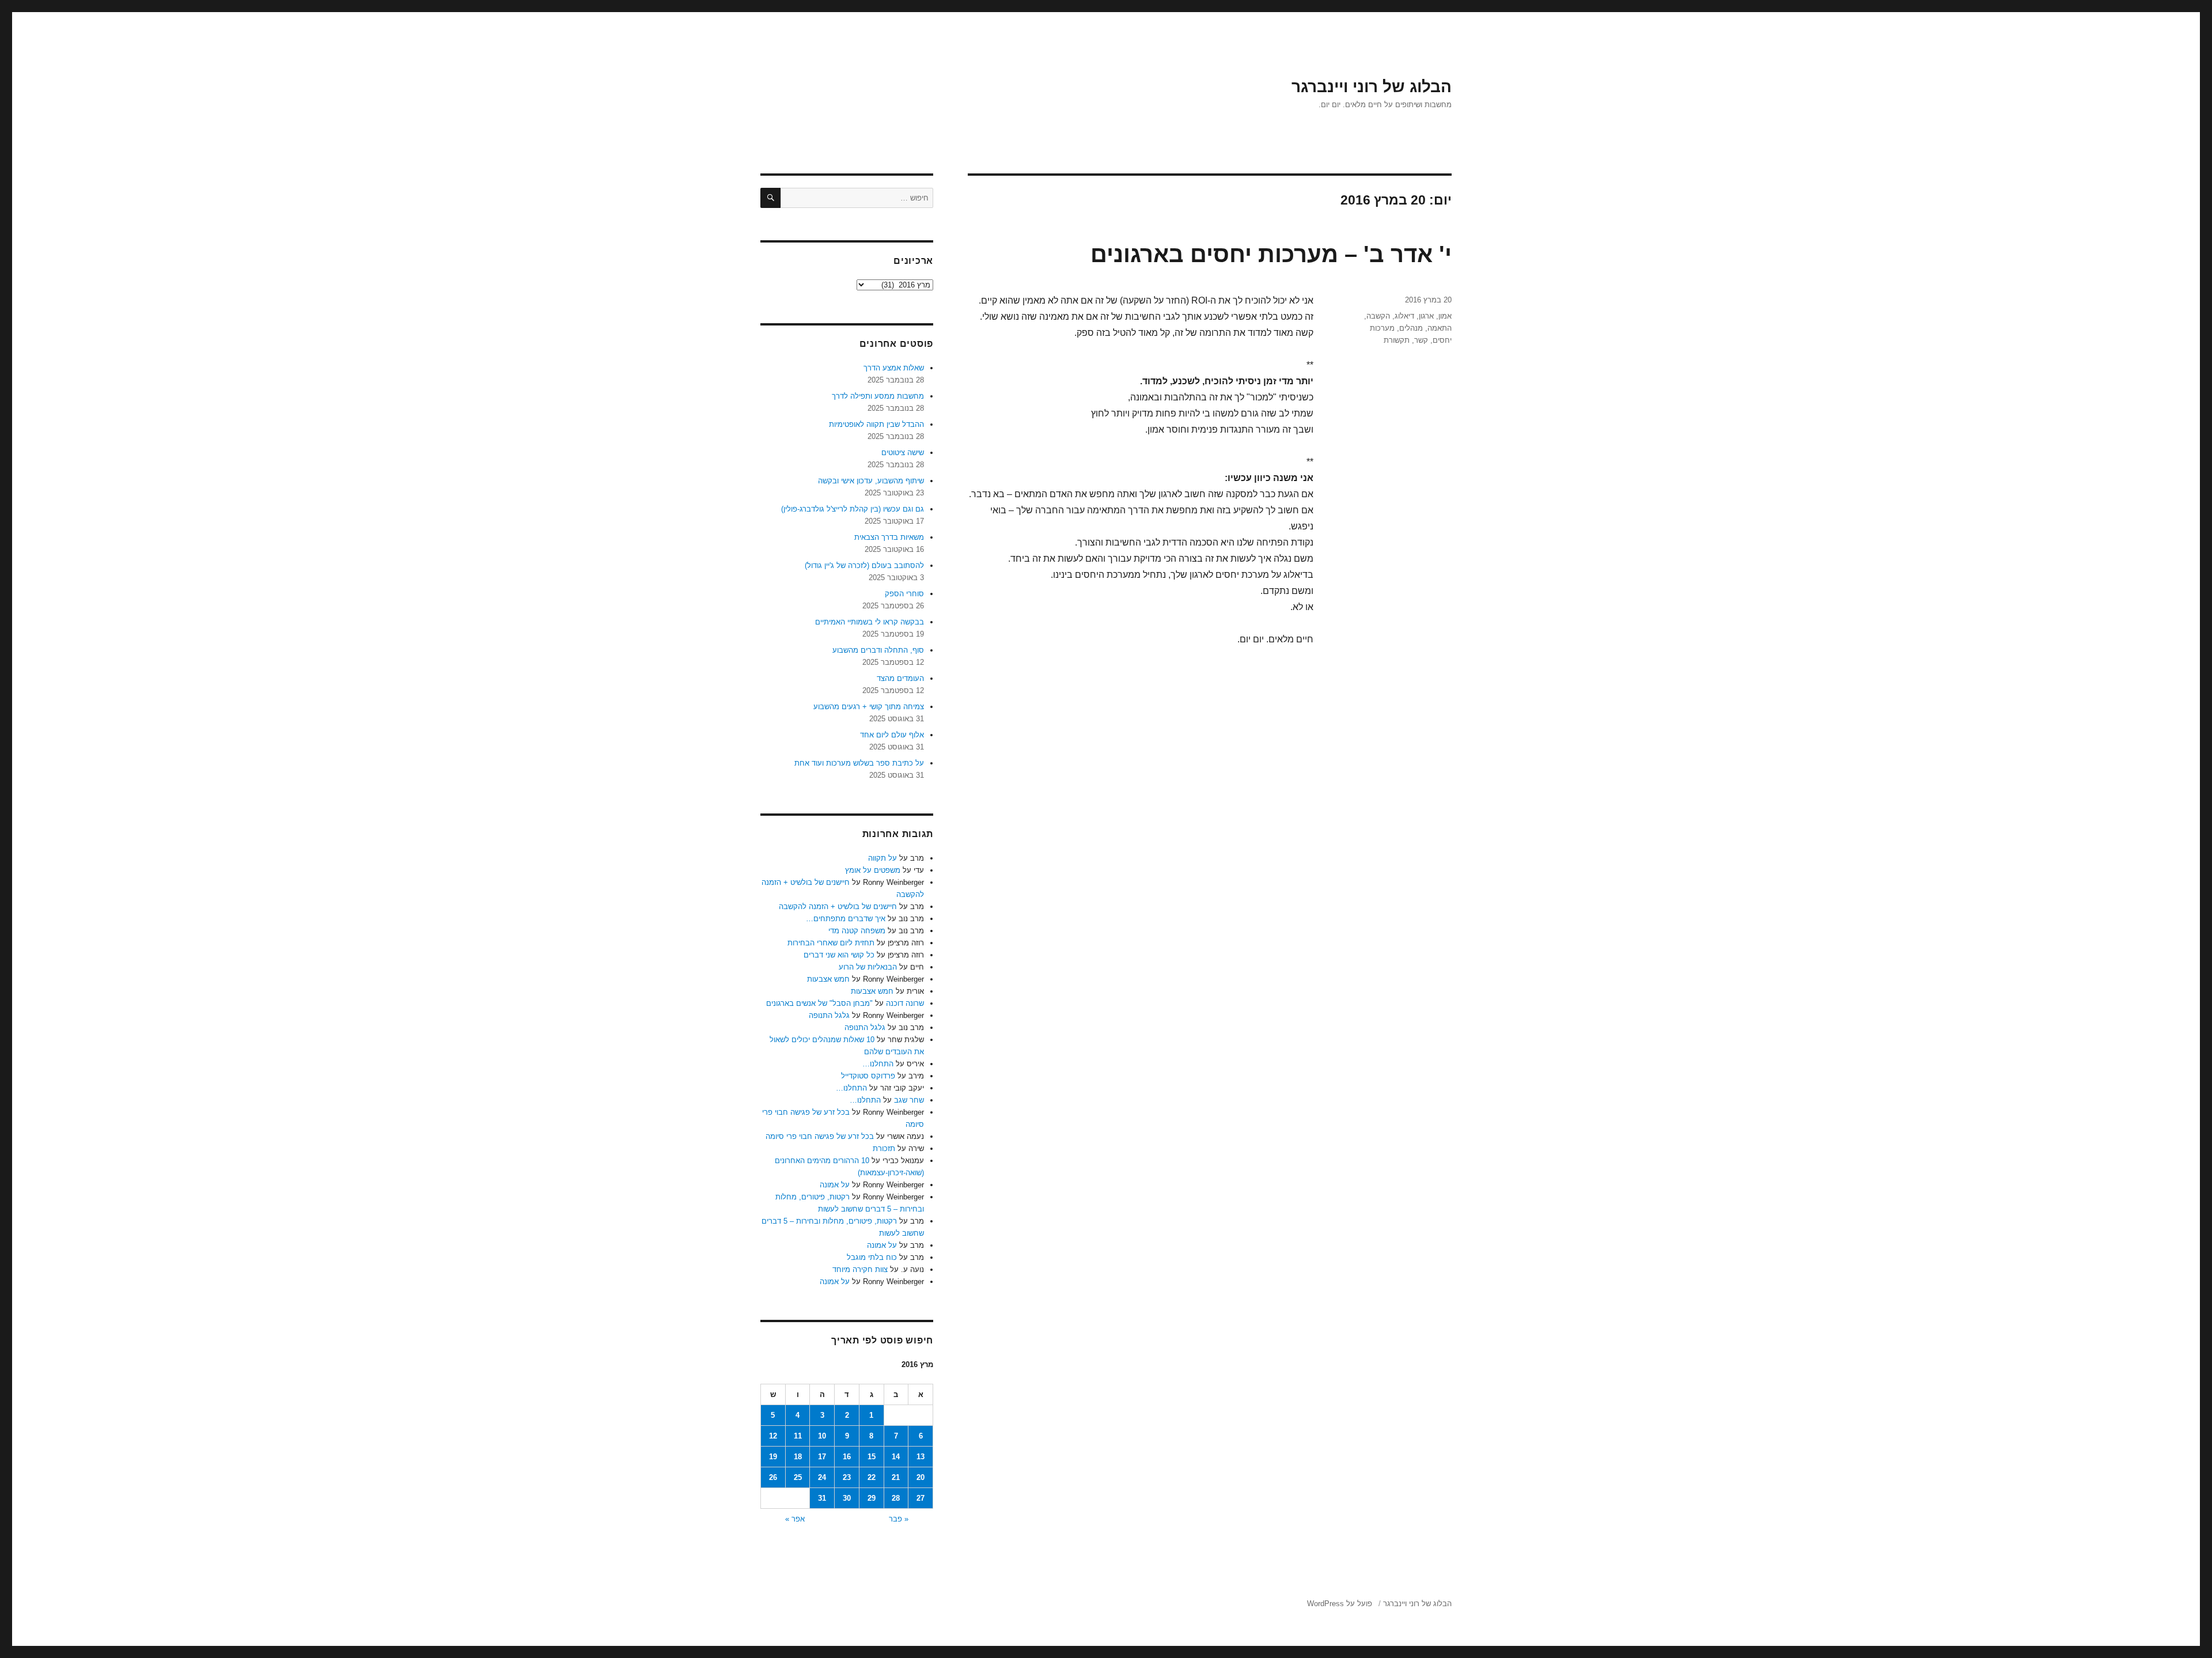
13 (921, 1457)
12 (773, 1436)
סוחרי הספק (904, 594)
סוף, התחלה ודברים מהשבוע (878, 650)
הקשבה (1378, 316)
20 (921, 1477)
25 (798, 1477)
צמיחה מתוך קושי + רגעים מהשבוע (869, 707)
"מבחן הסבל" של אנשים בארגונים (819, 1003)
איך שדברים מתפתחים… (846, 919)
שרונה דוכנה (905, 1003)
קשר (1421, 340)
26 (773, 1477)
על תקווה (882, 858)
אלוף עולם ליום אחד (892, 735)
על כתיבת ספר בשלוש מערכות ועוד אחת (859, 763)
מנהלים (1411, 328)
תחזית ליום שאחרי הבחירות (831, 943)
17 (822, 1457)
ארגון (1426, 316)
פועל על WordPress (1340, 1604)
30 (847, 1498)
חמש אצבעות (828, 979)
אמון (1445, 316)
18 (798, 1457)
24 (822, 1477)
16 (847, 1457)
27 (921, 1498)
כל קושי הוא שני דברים (839, 955)
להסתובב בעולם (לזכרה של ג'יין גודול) (864, 565)
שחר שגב (909, 1100)
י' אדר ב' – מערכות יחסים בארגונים (1271, 254)
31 (822, 1498)
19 (773, 1457)
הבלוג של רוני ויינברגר (1372, 87)
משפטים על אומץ (873, 870)
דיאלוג (1404, 316)
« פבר (899, 1519)
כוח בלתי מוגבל (872, 1257)
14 (896, 1457)
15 (872, 1457)
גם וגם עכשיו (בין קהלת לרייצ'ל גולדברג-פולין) (853, 509)
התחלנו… (878, 1064)
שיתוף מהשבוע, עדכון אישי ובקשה (871, 481)
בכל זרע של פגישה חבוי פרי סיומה (820, 1136)
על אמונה (835, 1185)
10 (822, 1436)
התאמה (1440, 328)
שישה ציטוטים (903, 453)
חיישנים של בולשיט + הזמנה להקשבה (838, 906)
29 (872, 1498)
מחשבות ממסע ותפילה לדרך (878, 396)
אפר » (795, 1519)
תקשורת (1397, 340)
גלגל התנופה (829, 1015)
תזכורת (884, 1148)
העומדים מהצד (900, 678)
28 (896, 1498)
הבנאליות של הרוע (868, 967)
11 (798, 1436)
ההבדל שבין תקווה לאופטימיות (876, 424)
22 (872, 1477)
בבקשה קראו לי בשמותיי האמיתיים (870, 622)
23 (847, 1477)
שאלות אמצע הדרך (894, 368)
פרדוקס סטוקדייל (868, 1076)
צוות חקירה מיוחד (860, 1269)
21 (896, 1477)
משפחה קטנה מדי (857, 931)
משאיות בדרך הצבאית (889, 537)
